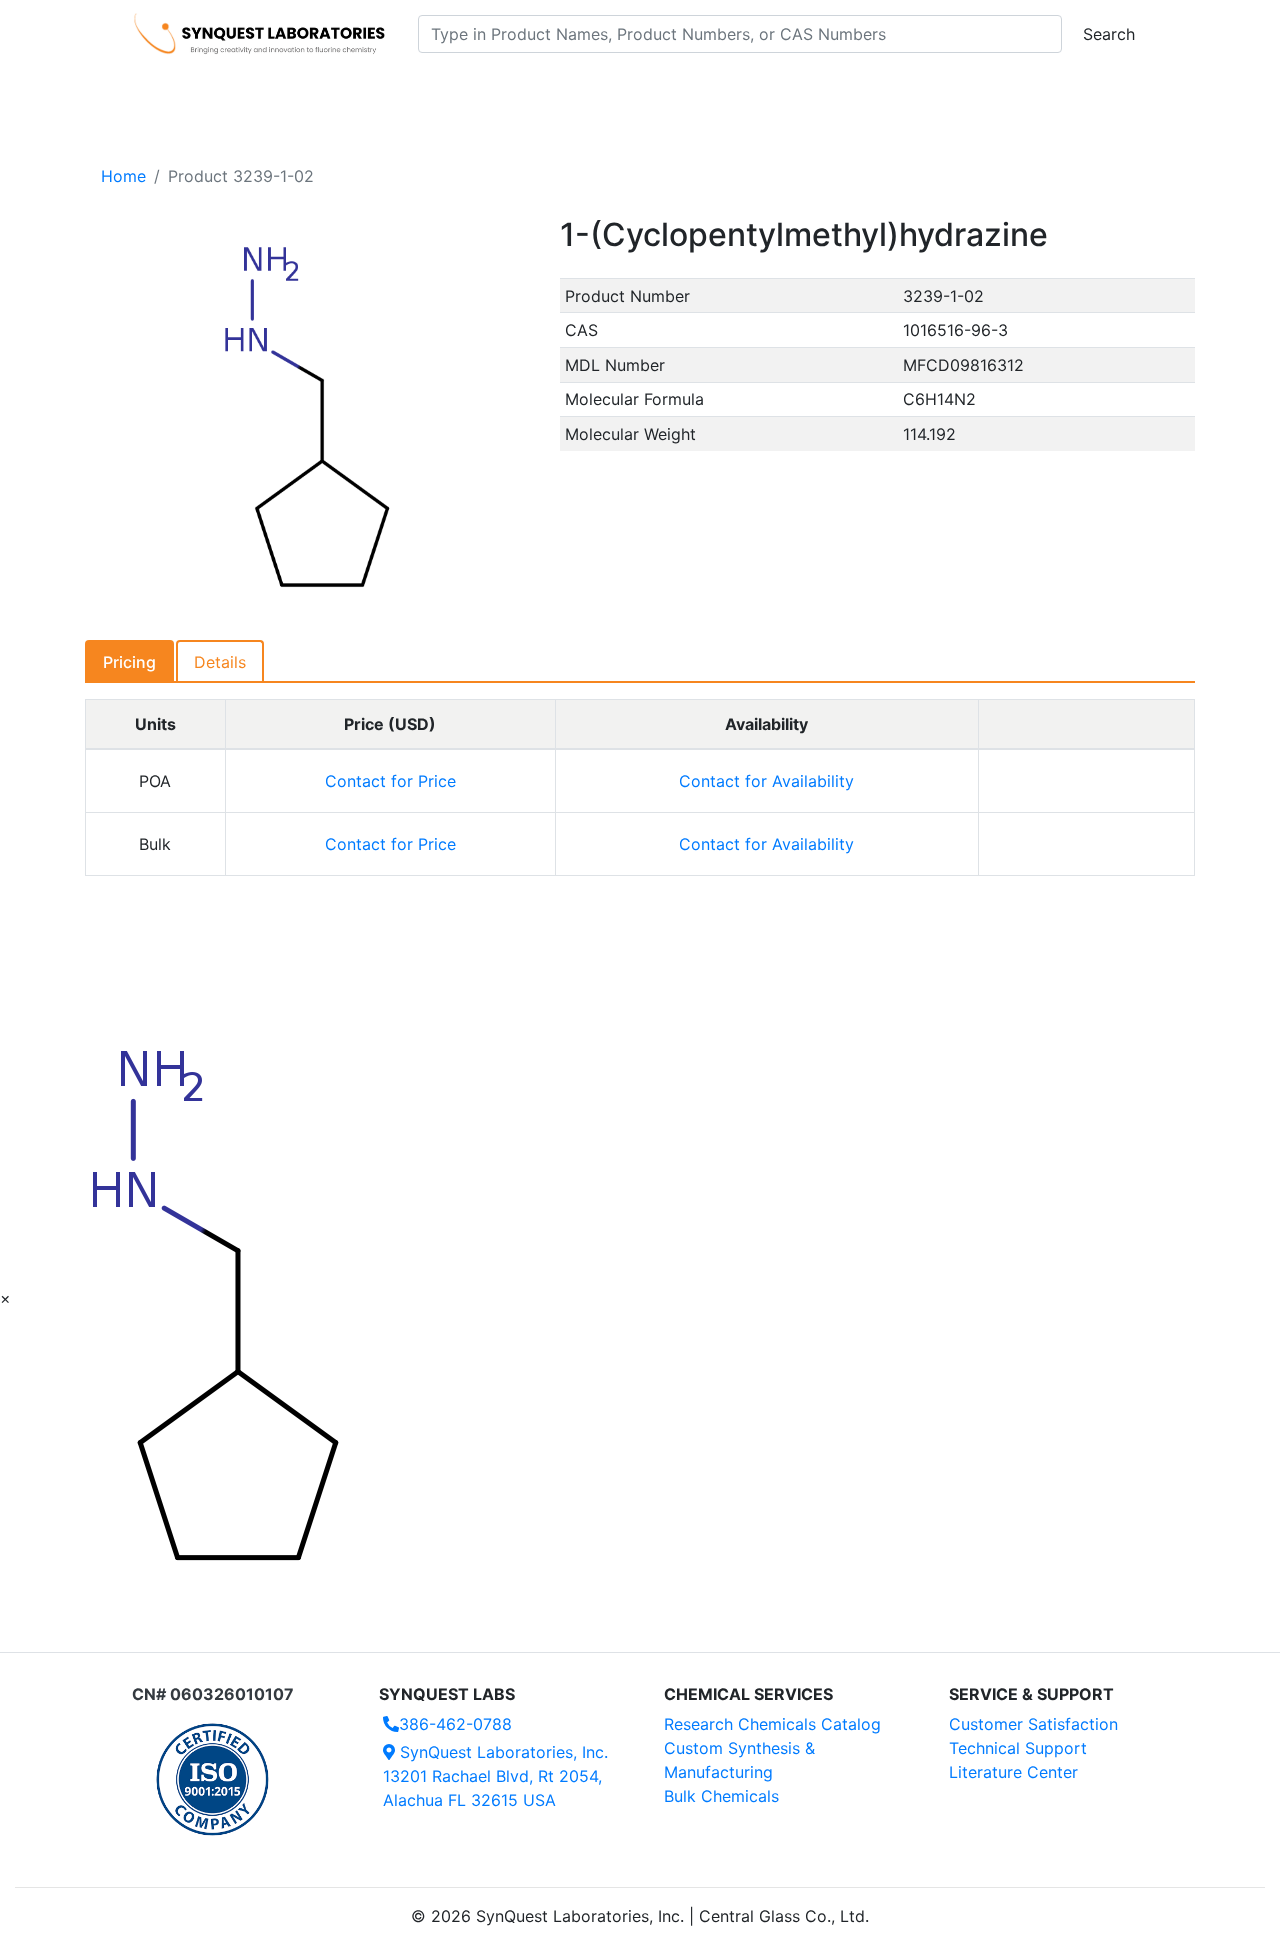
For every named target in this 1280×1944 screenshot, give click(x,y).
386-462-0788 (455, 1724)
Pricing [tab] (129, 662)
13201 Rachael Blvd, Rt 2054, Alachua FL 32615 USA (495, 1776)
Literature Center (1013, 1772)
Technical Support (1018, 1748)
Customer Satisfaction (1033, 1724)
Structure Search (410, 91)
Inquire (1086, 781)
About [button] (898, 91)
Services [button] (805, 91)
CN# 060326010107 (213, 1694)
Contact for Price (390, 781)
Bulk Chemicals (721, 1796)
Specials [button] (704, 91)
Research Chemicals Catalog (772, 1724)
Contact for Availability (766, 781)
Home (123, 176)
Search (1109, 34)
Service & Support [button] (567, 91)
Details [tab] (220, 662)
